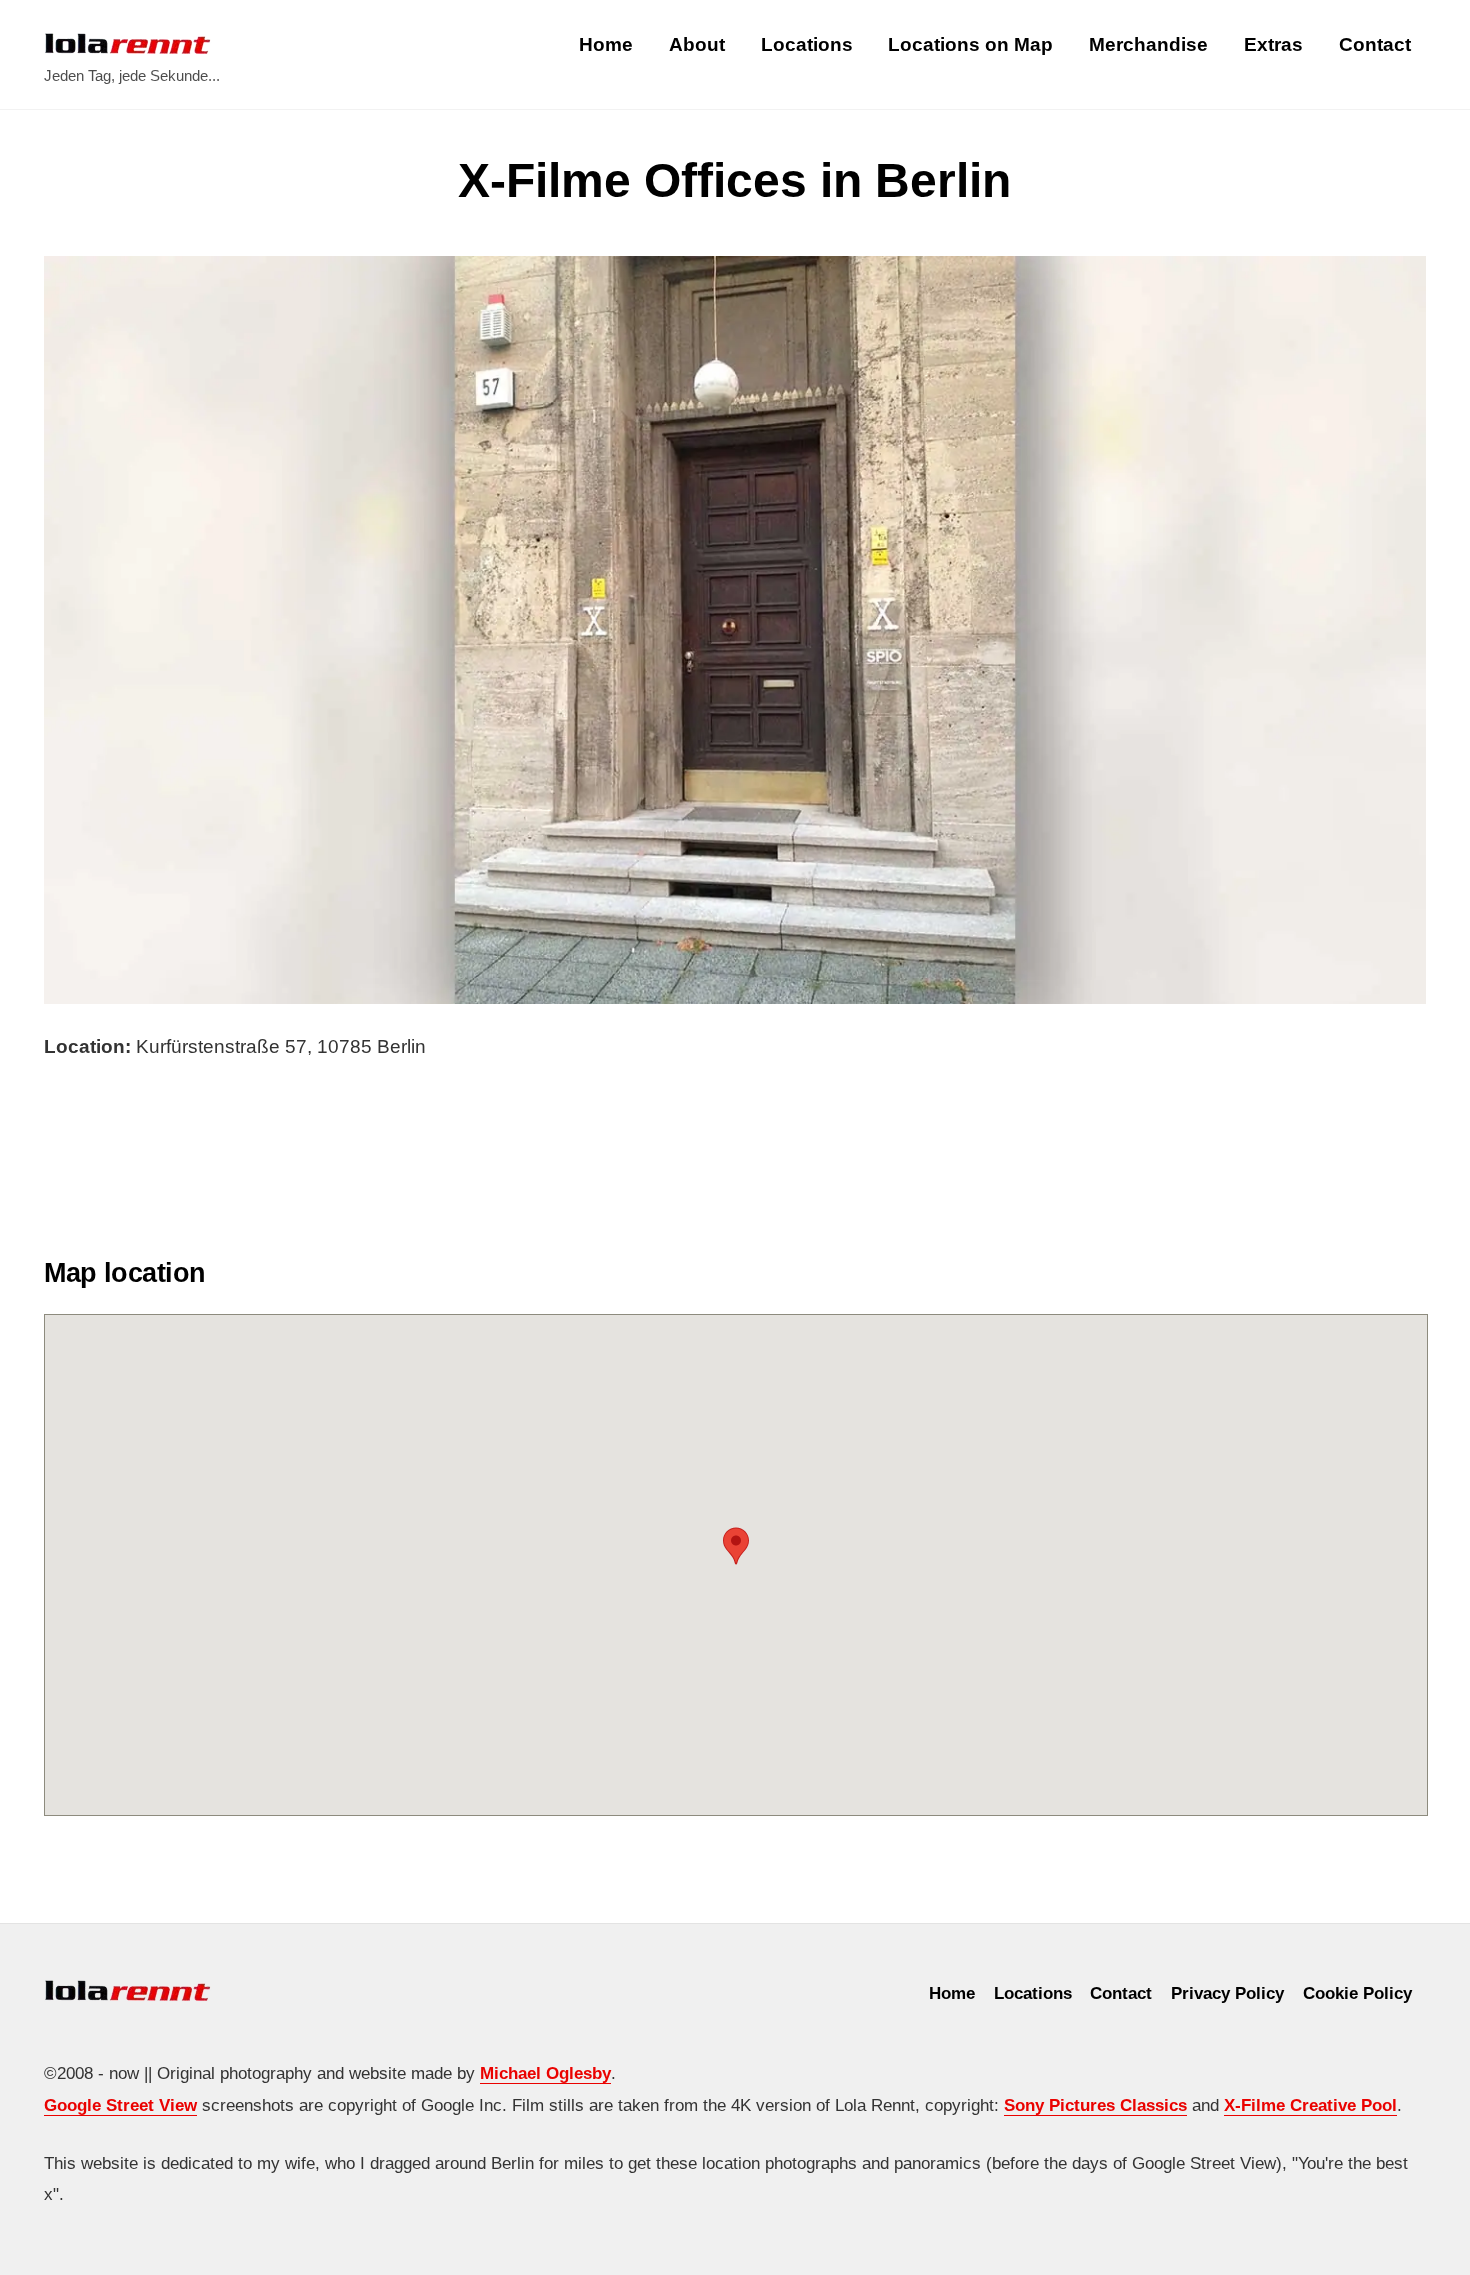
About (697, 44)
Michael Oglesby (545, 2073)
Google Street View (120, 2105)
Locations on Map (970, 44)
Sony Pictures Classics (1095, 2105)
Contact (1375, 44)
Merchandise (1148, 44)
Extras (1273, 44)
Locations (807, 44)
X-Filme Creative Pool (1310, 2105)
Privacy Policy (1227, 1993)
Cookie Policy (1357, 1993)
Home (606, 44)
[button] (736, 1546)
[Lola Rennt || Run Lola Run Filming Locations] (128, 43)
